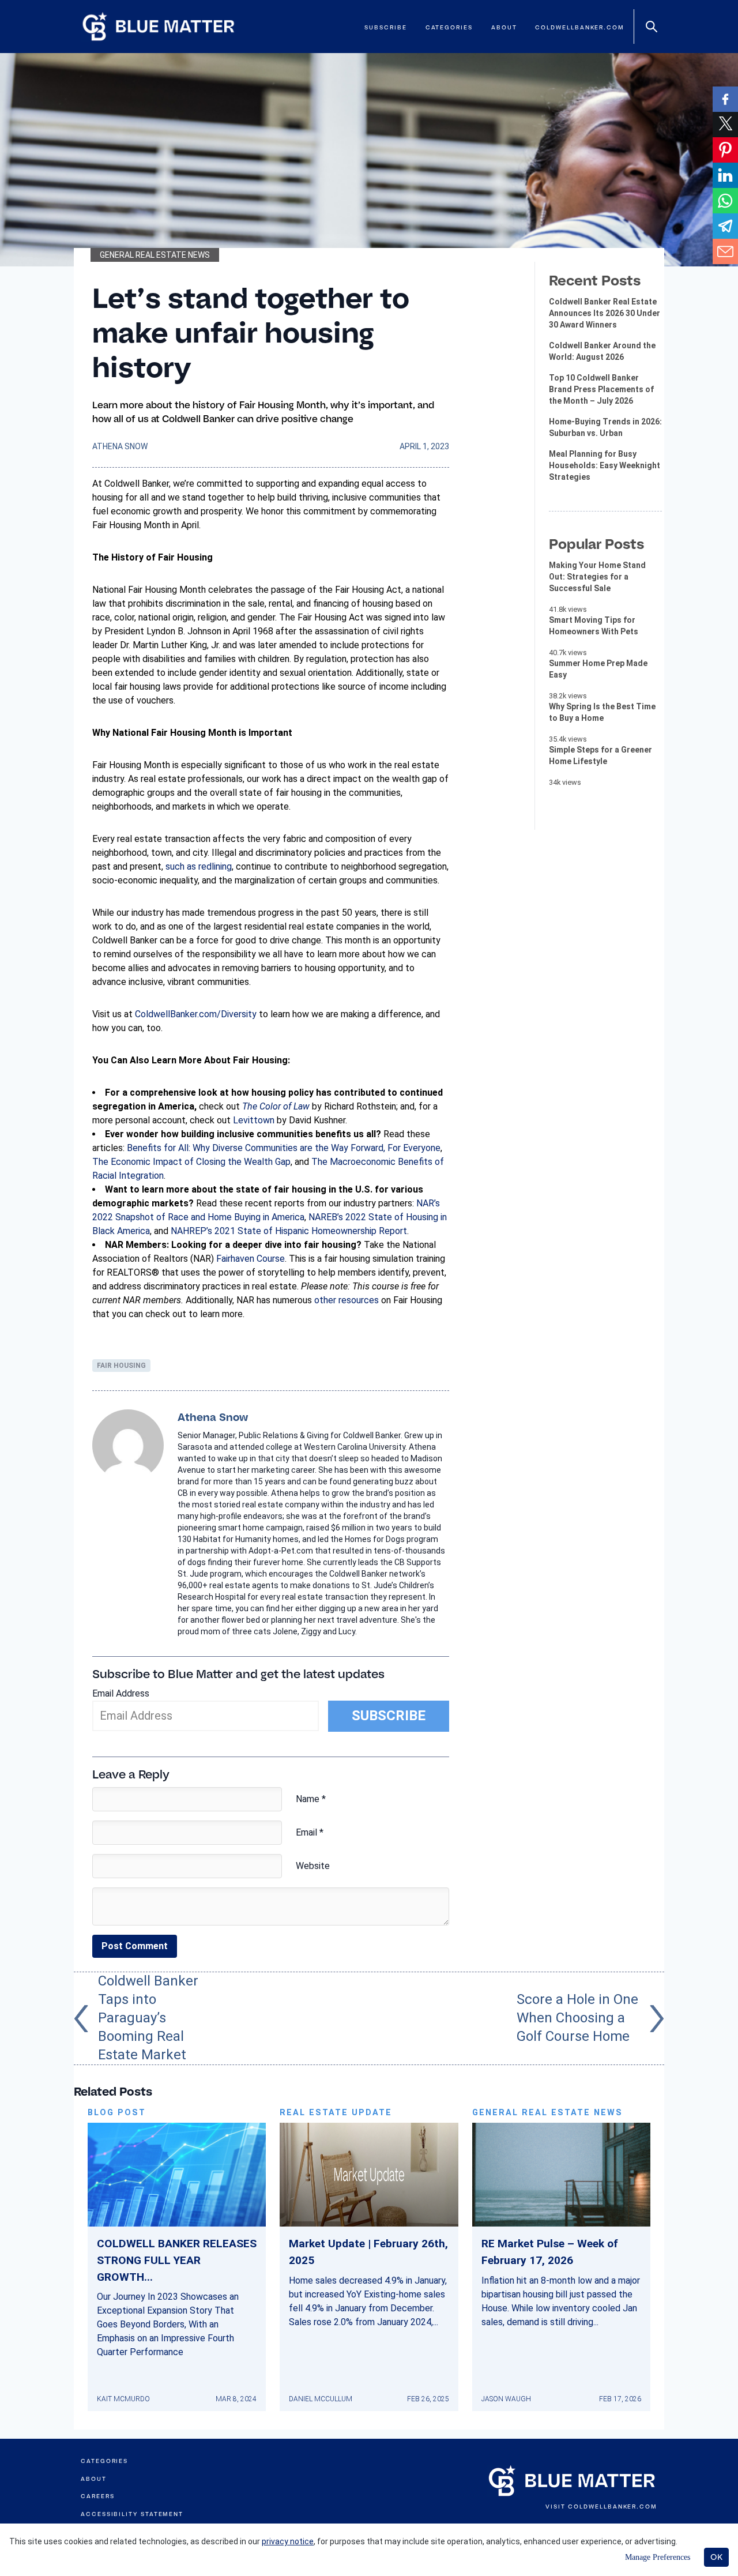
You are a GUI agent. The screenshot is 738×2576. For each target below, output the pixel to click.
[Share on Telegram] (725, 226)
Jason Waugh (506, 2399)
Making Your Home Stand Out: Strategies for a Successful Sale (597, 577)
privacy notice (288, 2541)
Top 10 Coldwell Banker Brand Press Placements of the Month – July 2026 (601, 389)
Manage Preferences (658, 2557)
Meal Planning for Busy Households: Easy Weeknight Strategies (605, 465)
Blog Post (117, 2113)
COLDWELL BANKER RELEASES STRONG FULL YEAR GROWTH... (177, 2260)
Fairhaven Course (251, 1259)
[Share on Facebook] (725, 99)
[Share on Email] (725, 251)
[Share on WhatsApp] (725, 201)
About (504, 27)
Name (311, 1799)
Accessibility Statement (132, 2514)
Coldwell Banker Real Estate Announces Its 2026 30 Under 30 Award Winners (605, 313)
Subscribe (385, 27)
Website (313, 1866)
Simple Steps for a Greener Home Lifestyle (600, 755)
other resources (347, 1300)
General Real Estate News (155, 255)
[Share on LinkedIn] (725, 175)
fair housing (121, 1366)
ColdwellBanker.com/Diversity (196, 1014)
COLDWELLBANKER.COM (613, 2507)
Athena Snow (120, 446)
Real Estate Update (336, 2113)
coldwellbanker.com (580, 27)
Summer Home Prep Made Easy (598, 669)
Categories (449, 27)
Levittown (254, 1120)
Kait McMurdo (123, 2399)
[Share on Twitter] (725, 125)
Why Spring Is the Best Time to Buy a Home (602, 712)
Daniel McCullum (321, 2399)
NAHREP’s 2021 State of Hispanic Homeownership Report (289, 1231)
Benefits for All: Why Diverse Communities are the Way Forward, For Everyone (284, 1148)
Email (310, 1832)
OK (716, 2557)
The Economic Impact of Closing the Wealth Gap (191, 1162)
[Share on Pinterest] (725, 150)
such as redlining (199, 866)
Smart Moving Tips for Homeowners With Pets (594, 626)
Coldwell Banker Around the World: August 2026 (602, 351)
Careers (97, 2496)
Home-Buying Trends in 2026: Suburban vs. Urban (605, 427)
